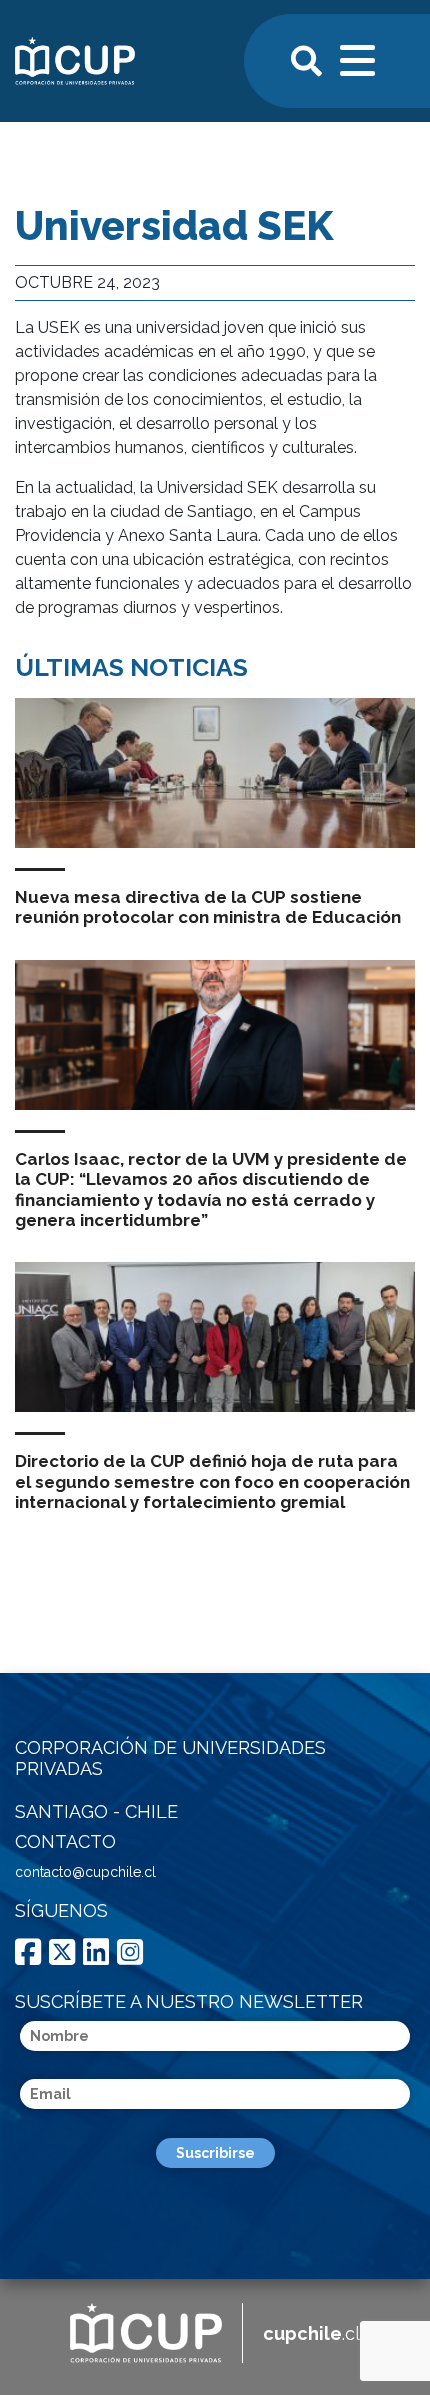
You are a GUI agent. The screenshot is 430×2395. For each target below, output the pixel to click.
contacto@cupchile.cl (85, 1872)
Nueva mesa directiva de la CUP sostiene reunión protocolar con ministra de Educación (208, 907)
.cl (311, 2333)
